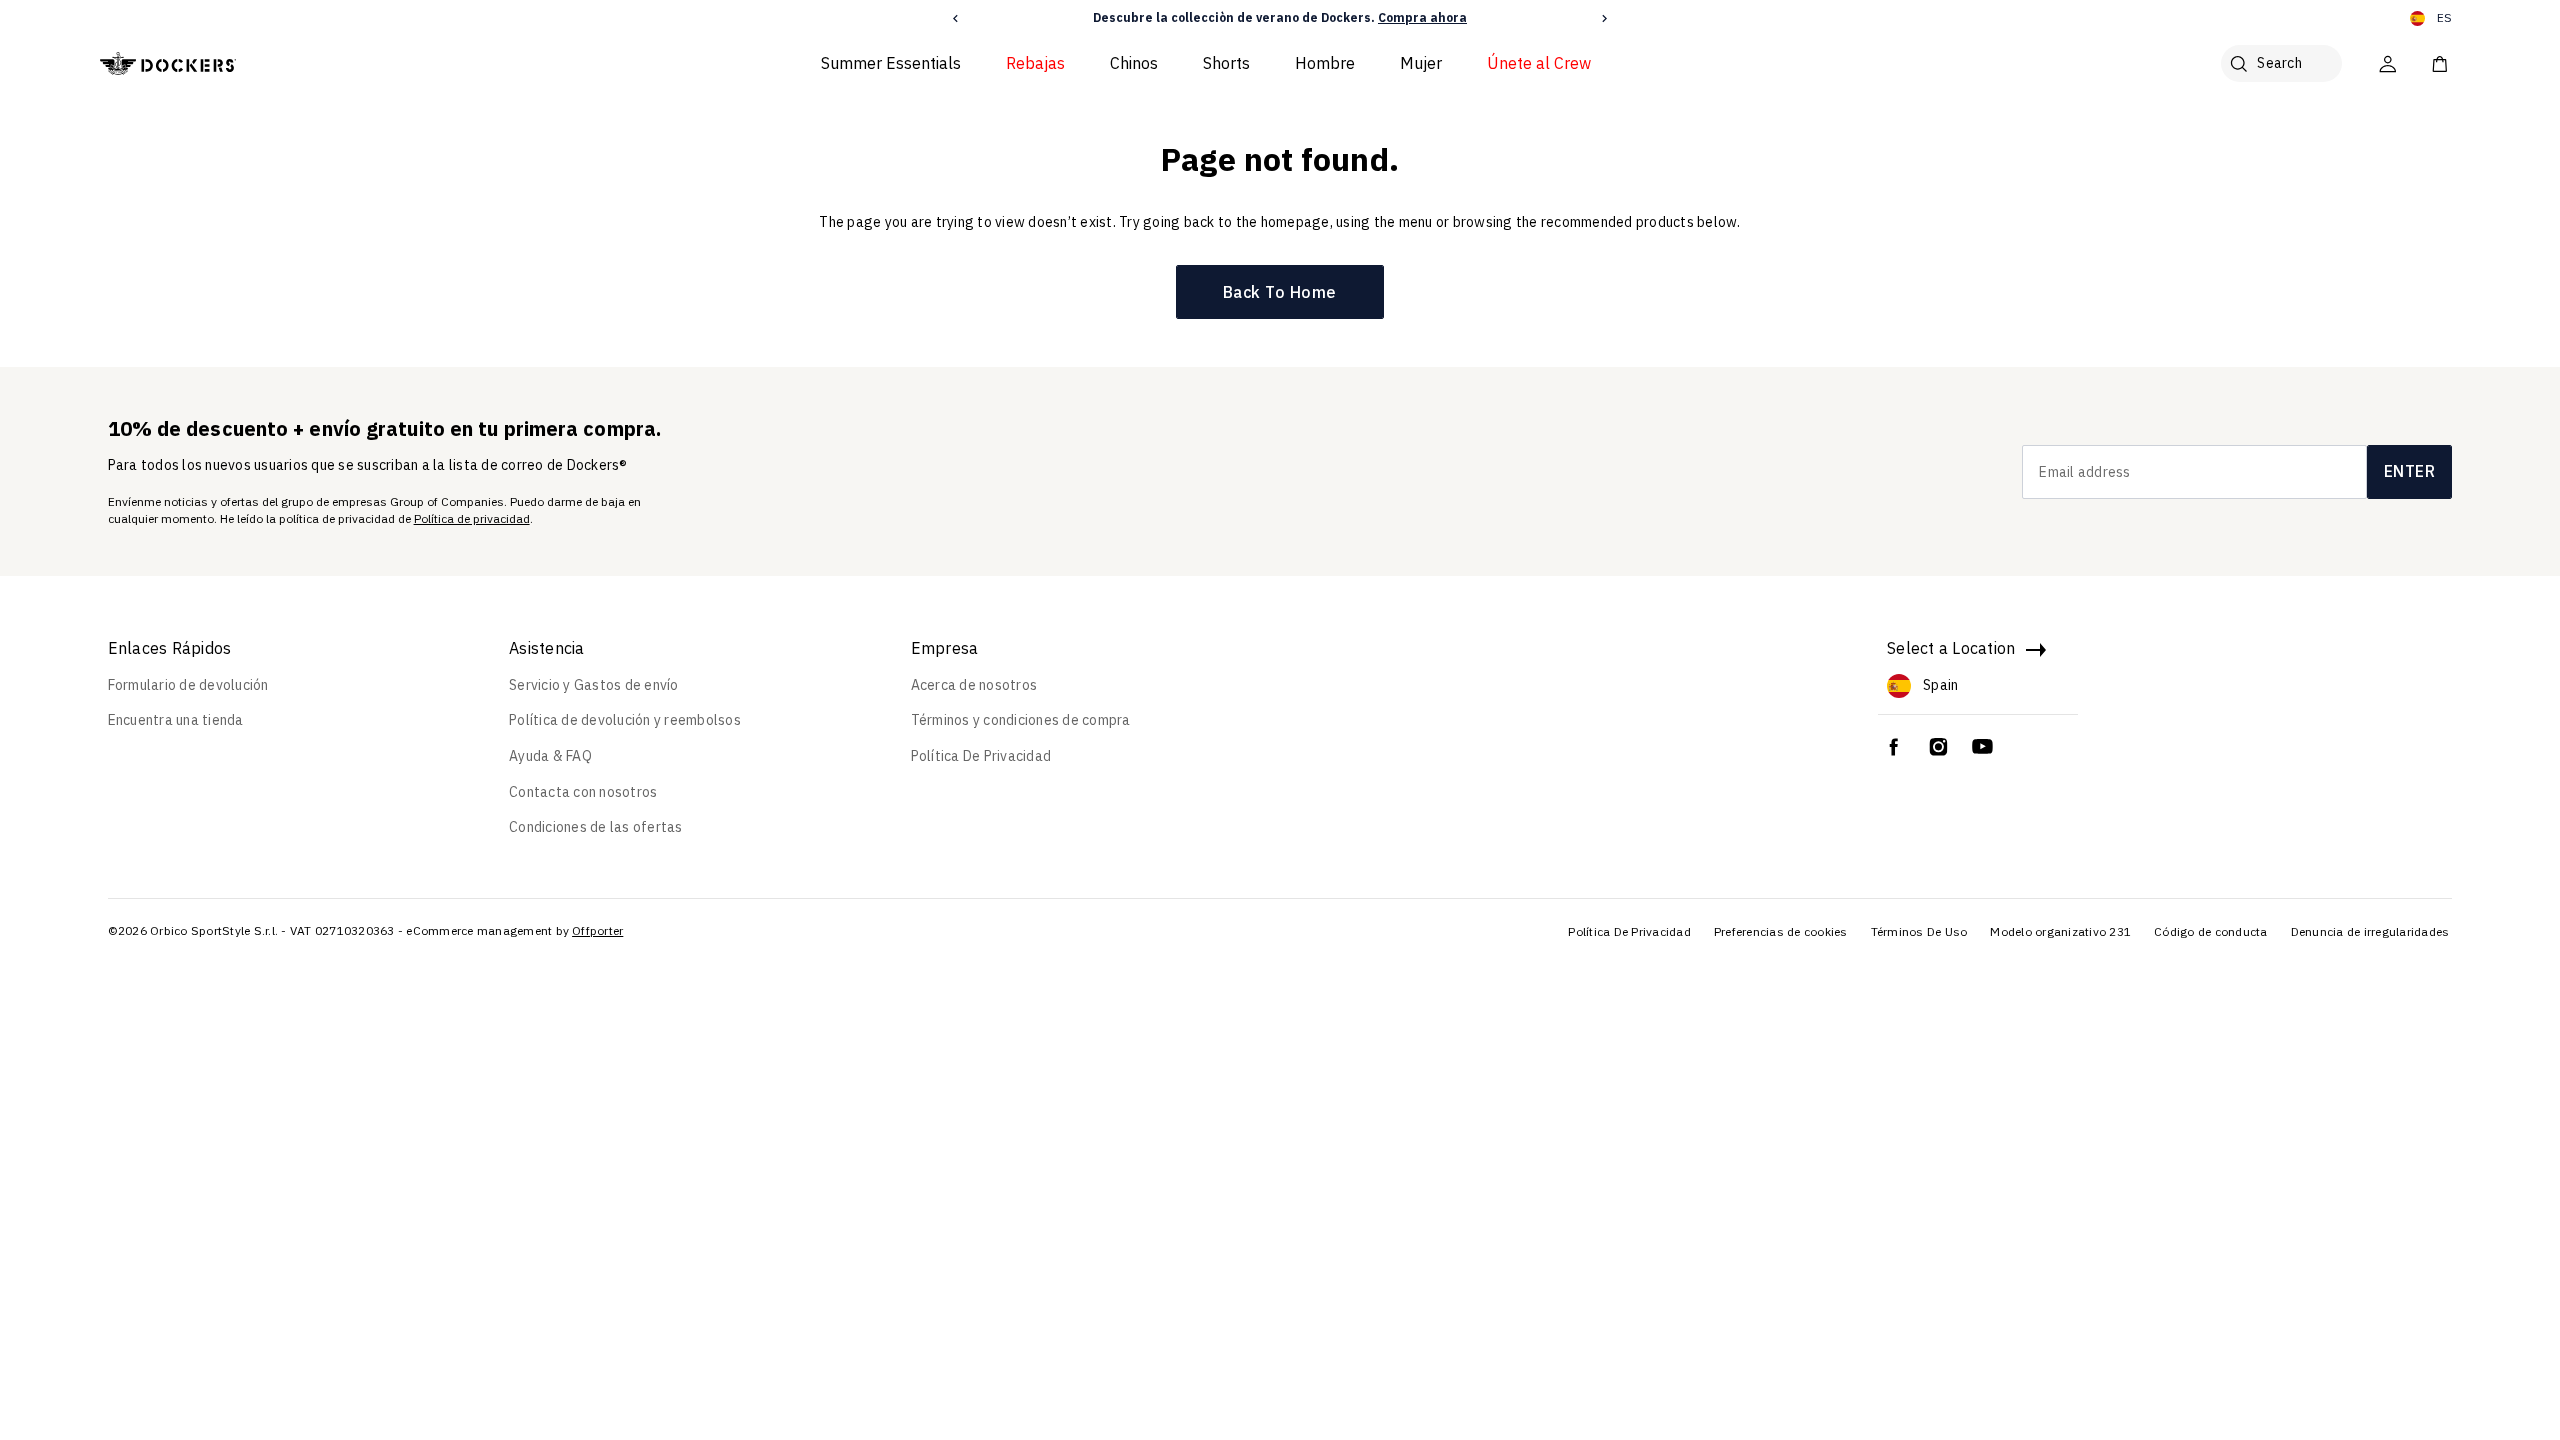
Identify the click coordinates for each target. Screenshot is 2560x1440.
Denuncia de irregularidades (2370, 931)
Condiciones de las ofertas (596, 827)
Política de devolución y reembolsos (625, 720)
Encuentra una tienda (176, 720)
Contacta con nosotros (583, 792)
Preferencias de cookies (1781, 931)
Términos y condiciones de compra (1021, 720)
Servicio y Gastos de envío (594, 685)
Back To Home (1280, 292)
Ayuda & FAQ (550, 756)
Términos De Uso (1919, 931)
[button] (955, 18)
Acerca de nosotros (974, 685)
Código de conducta (2211, 931)
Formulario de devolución (188, 685)
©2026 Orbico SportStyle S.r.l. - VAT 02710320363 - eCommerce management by (339, 930)
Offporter (597, 930)
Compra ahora (1422, 17)
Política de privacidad (472, 518)
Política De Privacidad (981, 756)
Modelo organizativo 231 (2060, 931)
